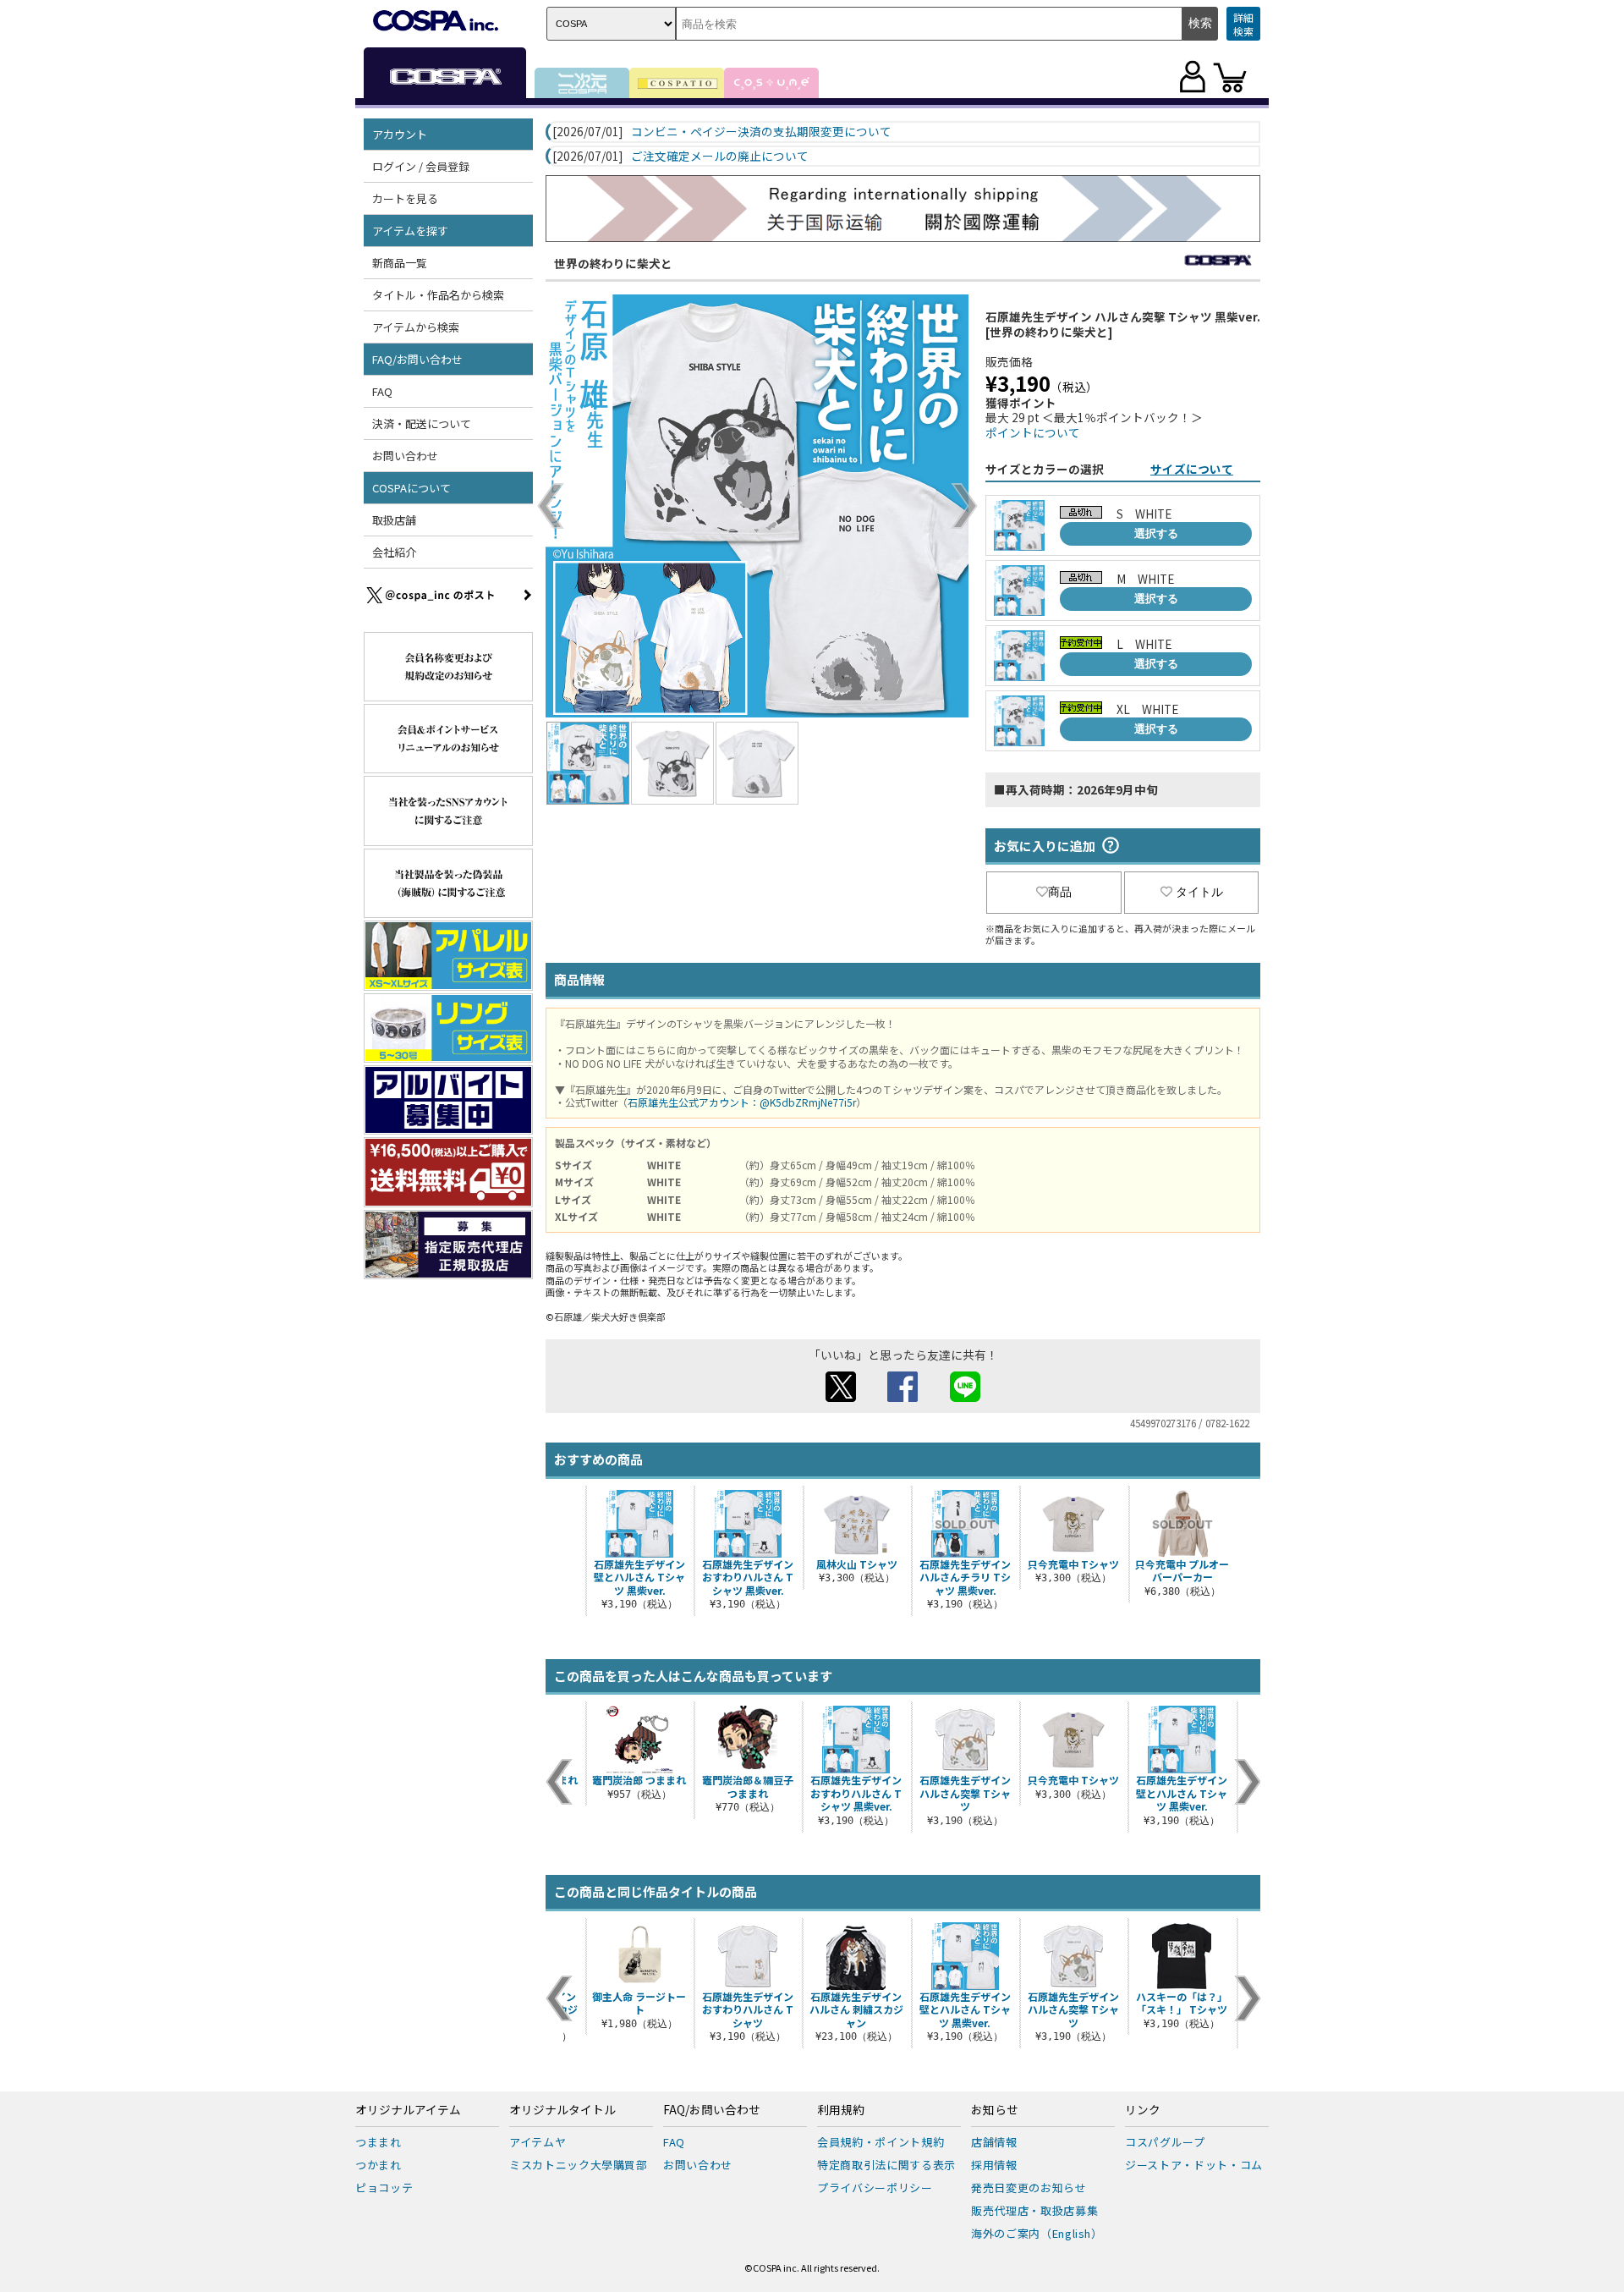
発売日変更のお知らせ (1029, 2188)
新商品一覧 (400, 263)
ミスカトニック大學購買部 (579, 2165)
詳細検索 (1243, 24)
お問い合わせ (405, 456)
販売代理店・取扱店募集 (1034, 2210)
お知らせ (995, 2110)
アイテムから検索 (416, 327)
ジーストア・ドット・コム (1194, 2165)
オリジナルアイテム (408, 2110)
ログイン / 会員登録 (421, 166)
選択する (1156, 533)
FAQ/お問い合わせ (712, 2110)
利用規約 (841, 2110)
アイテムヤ (538, 2142)
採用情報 (994, 2165)
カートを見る (405, 198)
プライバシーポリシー (875, 2188)
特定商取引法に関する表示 (886, 2165)
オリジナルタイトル (562, 2110)
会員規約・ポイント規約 (881, 2142)
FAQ (382, 391)
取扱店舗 (394, 520)
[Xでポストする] (841, 1397)
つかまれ (379, 2165)
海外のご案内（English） (1037, 2233)
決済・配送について (422, 423)
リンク (1143, 2110)
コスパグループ (1165, 2142)
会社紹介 (394, 552)
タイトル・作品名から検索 (438, 295)
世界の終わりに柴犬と (613, 263)
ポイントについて (1033, 432)
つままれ (379, 2142)
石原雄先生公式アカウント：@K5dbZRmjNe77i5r (742, 1102)
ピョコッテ (384, 2188)
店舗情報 (994, 2142)
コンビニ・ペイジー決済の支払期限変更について (761, 132)
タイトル (1199, 892)
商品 (1060, 892)
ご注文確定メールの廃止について (720, 157)
